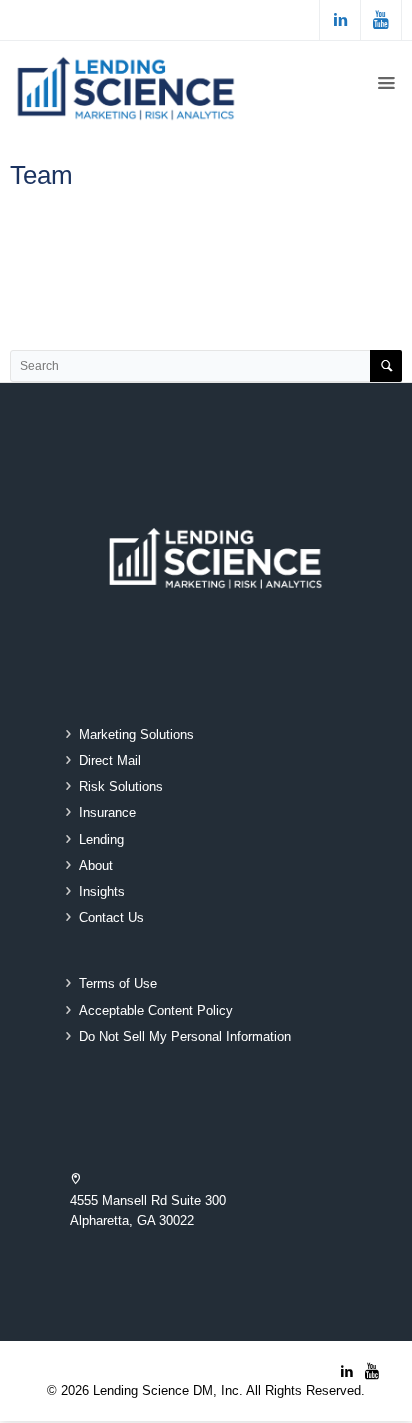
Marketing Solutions (136, 735)
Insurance (107, 813)
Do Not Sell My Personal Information (185, 1037)
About (96, 866)
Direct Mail (110, 761)
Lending (101, 840)
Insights (102, 892)
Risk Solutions (121, 787)
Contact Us (111, 918)
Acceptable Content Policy (156, 1011)
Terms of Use (118, 984)
